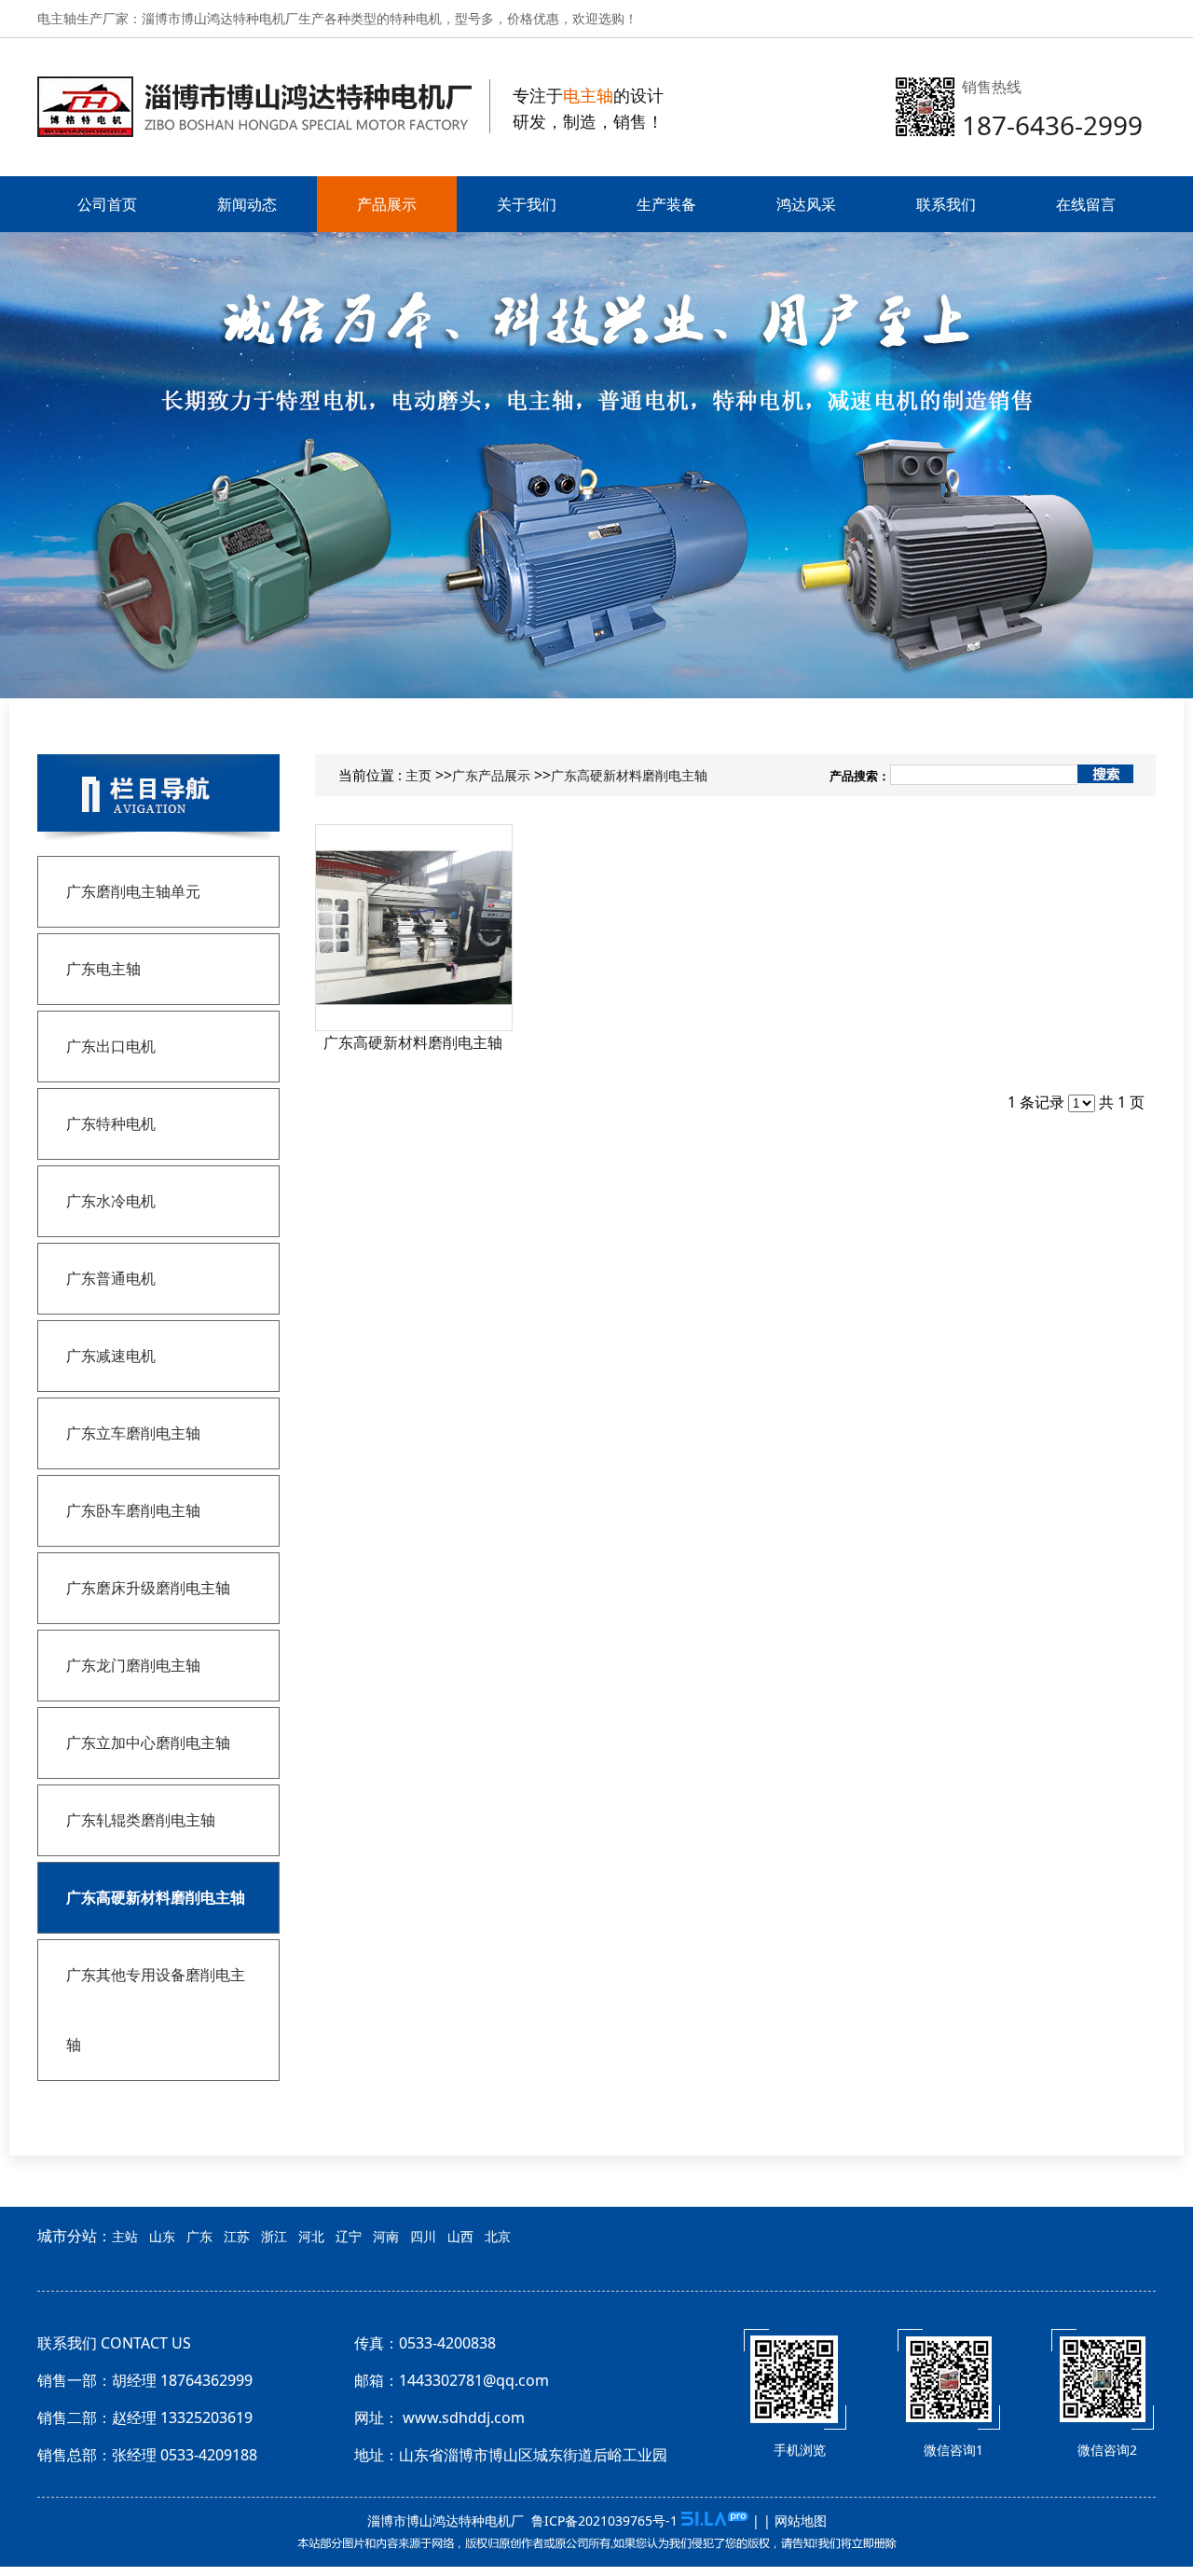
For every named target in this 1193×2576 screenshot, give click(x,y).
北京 (498, 2236)
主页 (418, 775)
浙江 (274, 2236)
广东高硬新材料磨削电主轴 (629, 775)
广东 (199, 2236)
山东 (162, 2236)
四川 (423, 2236)
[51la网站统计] (715, 2521)
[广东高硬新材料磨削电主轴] (414, 928)
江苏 (237, 2236)
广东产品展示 (491, 775)
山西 (460, 2236)
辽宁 (349, 2236)
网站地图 (801, 2521)
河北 (311, 2236)
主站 (125, 2236)
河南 (386, 2236)
